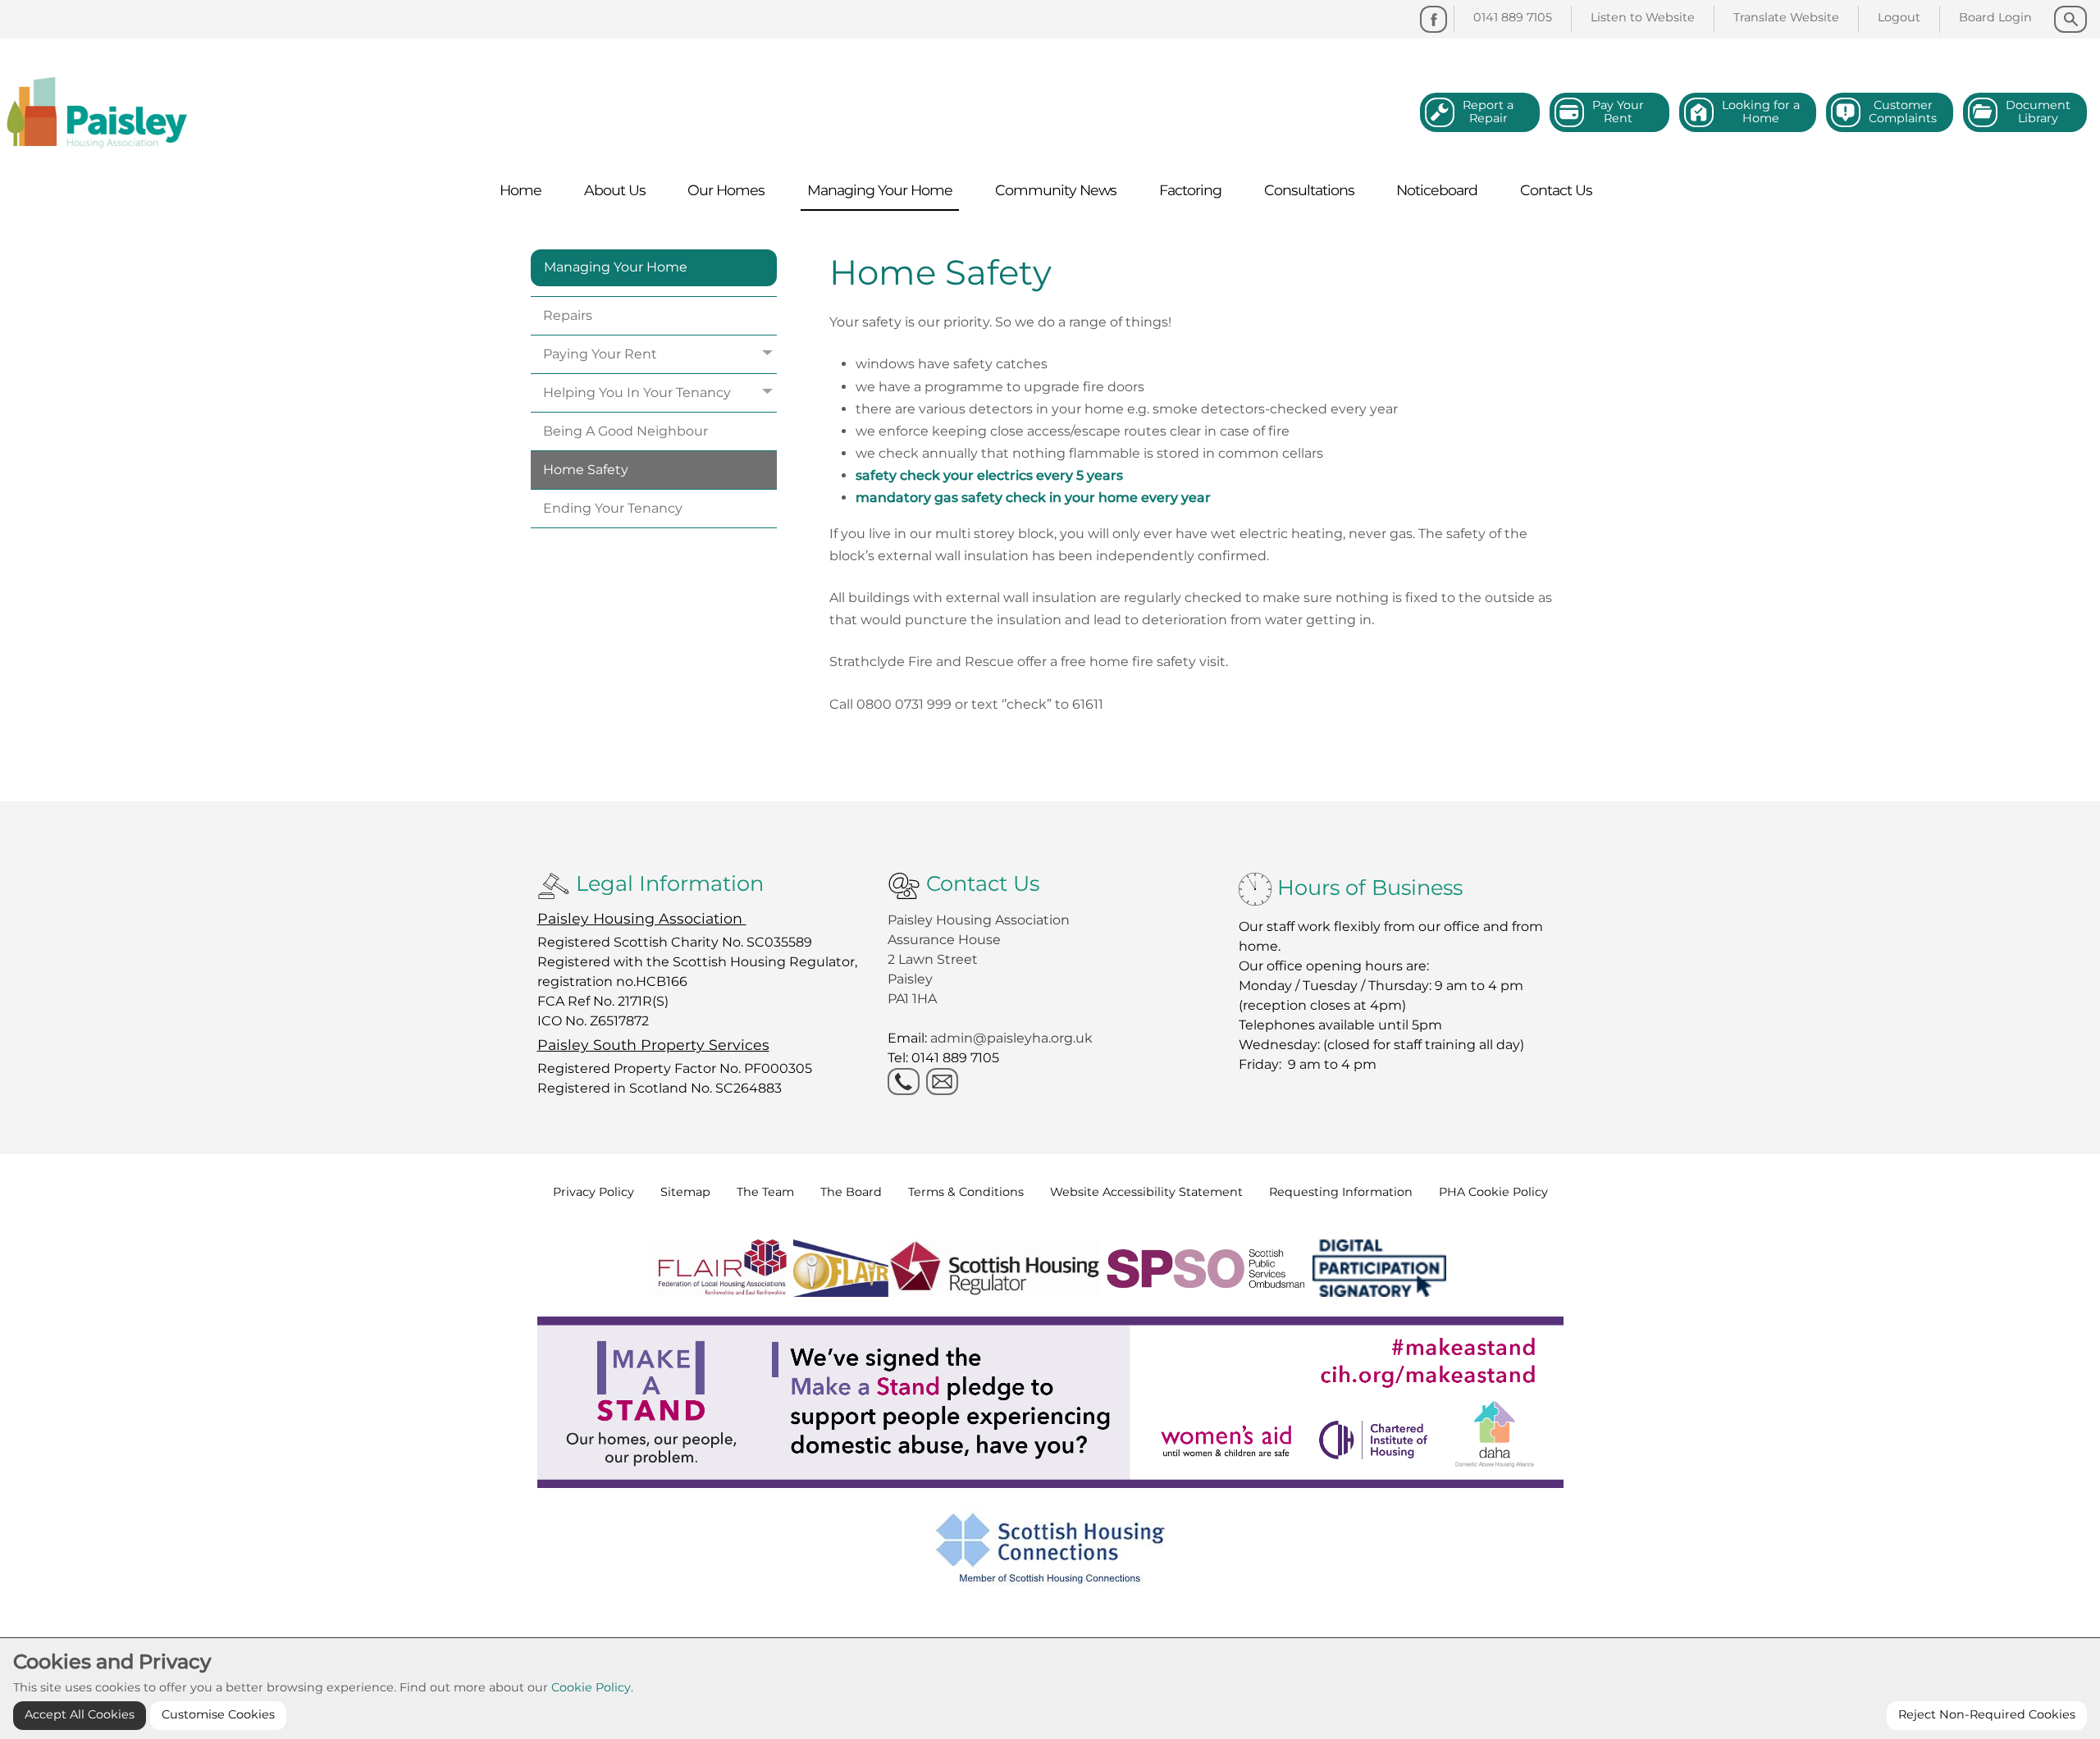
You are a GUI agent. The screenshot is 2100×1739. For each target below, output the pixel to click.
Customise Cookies (218, 1714)
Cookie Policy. (592, 1687)
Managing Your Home (616, 267)
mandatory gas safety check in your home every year (1033, 498)
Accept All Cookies (80, 1714)
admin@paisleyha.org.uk (1013, 1038)
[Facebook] (1433, 19)
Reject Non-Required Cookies (1987, 1714)
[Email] (942, 1082)
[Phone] (904, 1082)
